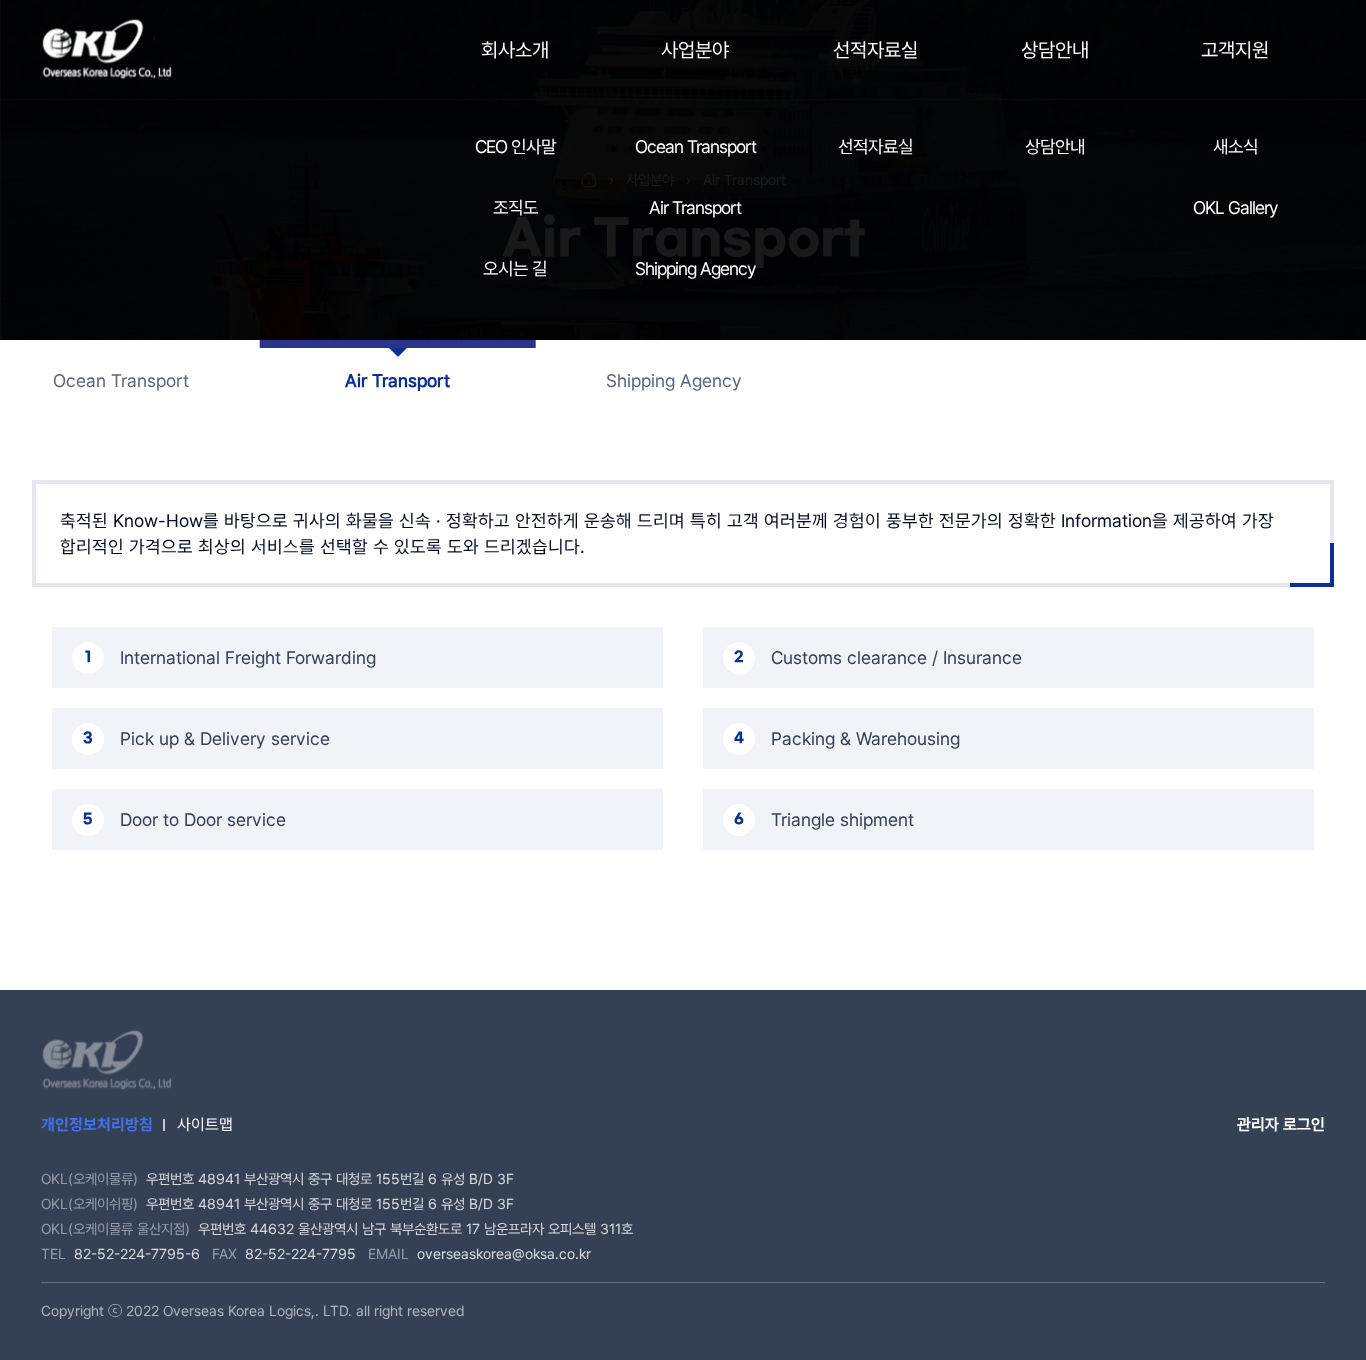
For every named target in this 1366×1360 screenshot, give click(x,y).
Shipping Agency (695, 268)
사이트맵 (205, 1124)
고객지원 (1235, 50)
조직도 (515, 207)
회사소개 (515, 50)
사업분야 (695, 50)
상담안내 (1055, 50)
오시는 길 (515, 268)
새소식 (1235, 146)
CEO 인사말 (515, 146)
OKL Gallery (1235, 207)
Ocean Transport (695, 146)
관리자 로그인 (1281, 1124)
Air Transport (695, 207)
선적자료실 (875, 50)
